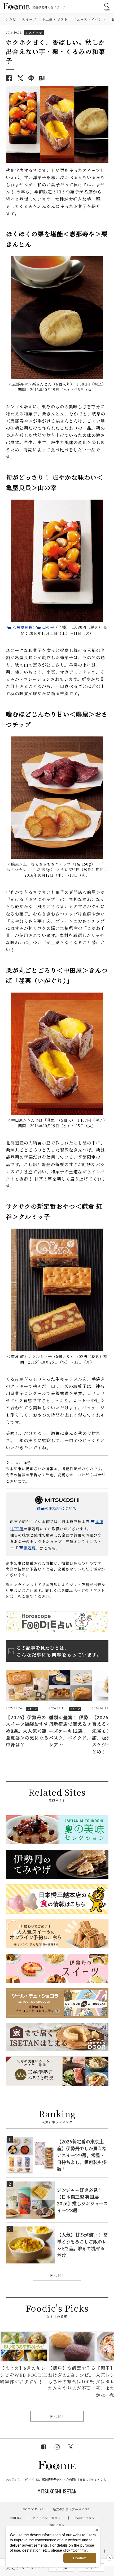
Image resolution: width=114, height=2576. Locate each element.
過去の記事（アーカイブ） (72, 2509)
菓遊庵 (30, 1548)
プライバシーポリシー (48, 2518)
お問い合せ (57, 2525)
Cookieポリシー (86, 2518)
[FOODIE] (42, 78)
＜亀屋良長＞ (24, 627)
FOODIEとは (33, 2509)
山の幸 (48, 627)
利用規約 (16, 2518)
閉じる (109, 2558)
